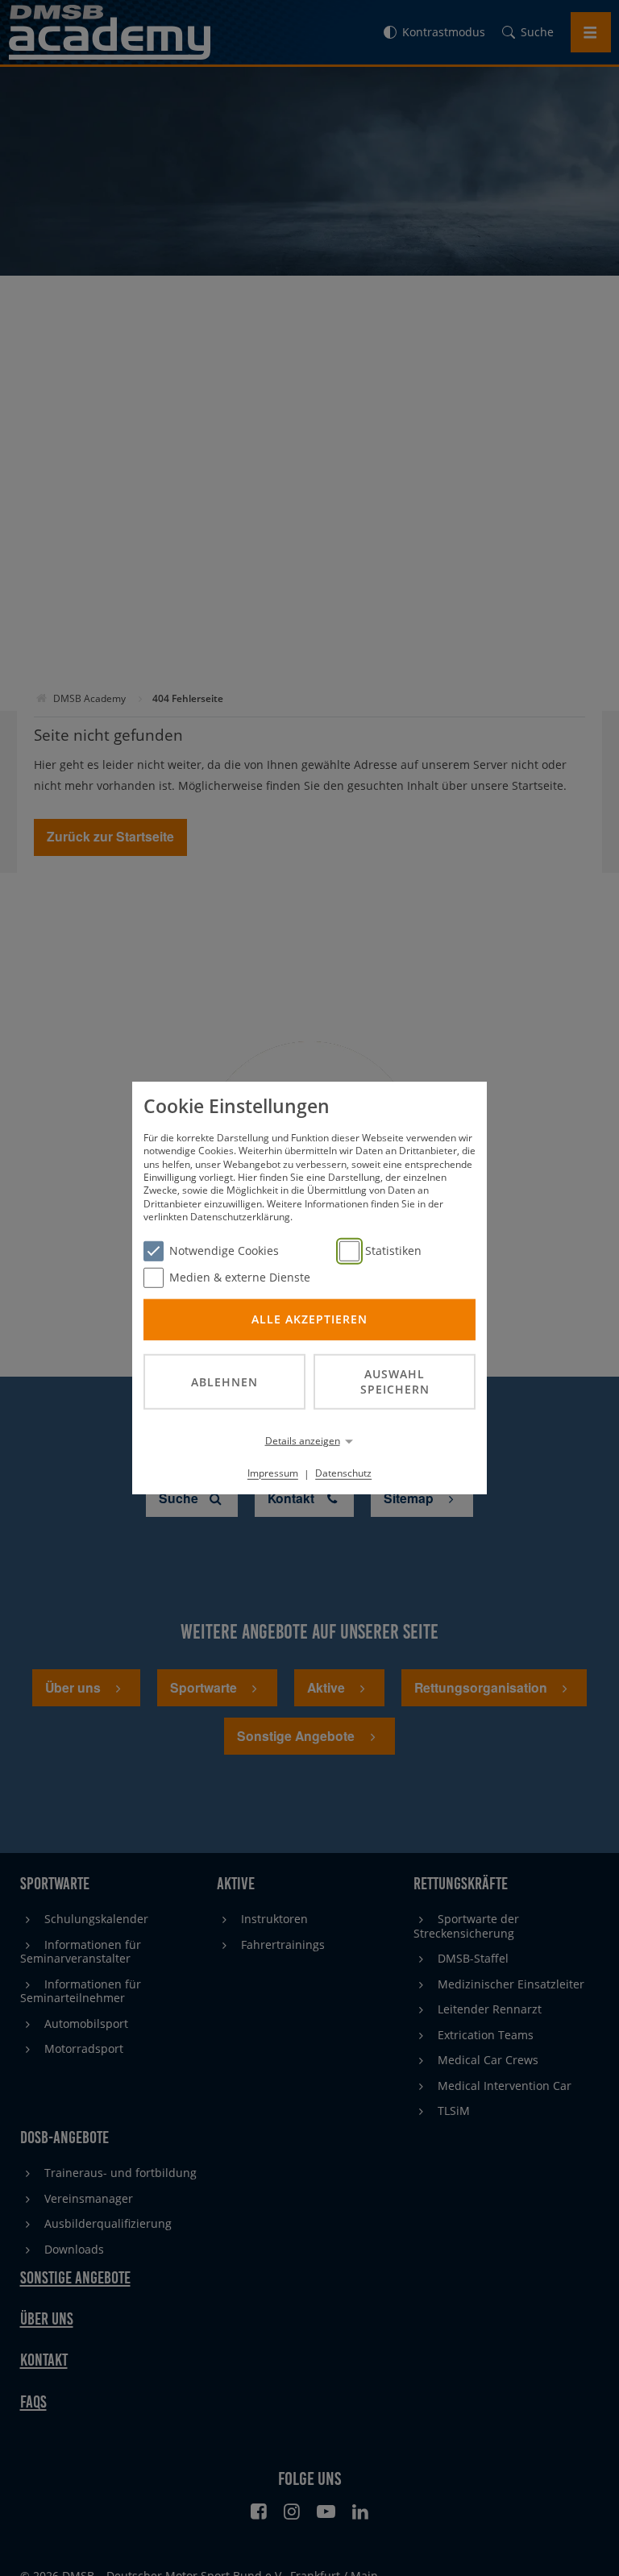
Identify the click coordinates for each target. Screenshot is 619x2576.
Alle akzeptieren (309, 1319)
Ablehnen (224, 1381)
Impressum (273, 1473)
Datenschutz (343, 1473)
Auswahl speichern (395, 1381)
